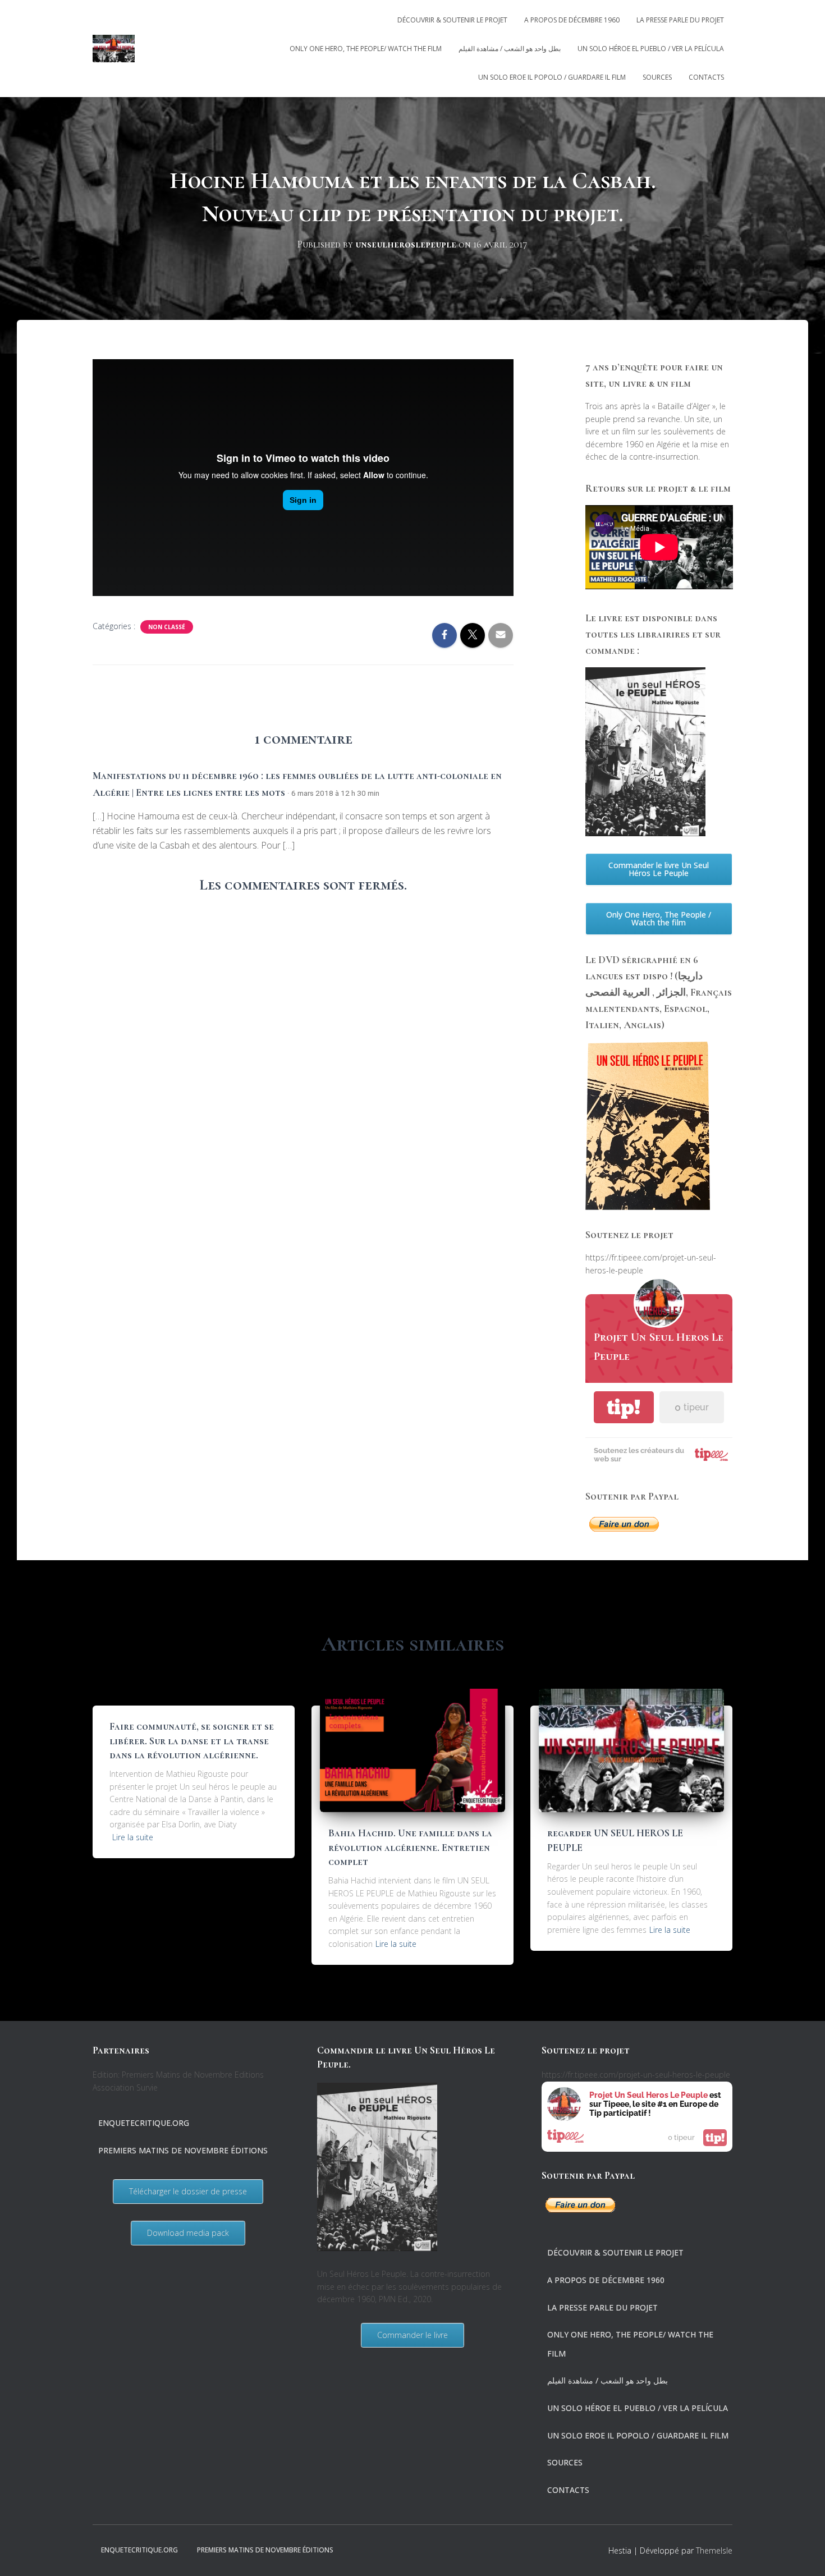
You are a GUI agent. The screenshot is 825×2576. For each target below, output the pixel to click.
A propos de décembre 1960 (572, 20)
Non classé (167, 627)
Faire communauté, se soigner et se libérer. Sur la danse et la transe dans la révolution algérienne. (192, 1740)
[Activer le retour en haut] (803, 2554)
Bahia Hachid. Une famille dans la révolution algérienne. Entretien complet (410, 1847)
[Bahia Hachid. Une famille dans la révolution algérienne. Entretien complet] (412, 1750)
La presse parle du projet (680, 20)
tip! (624, 1407)
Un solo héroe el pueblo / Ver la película (651, 49)
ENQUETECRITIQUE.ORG (144, 2123)
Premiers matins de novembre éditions (183, 2150)
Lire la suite (133, 1837)
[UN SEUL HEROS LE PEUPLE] (114, 49)
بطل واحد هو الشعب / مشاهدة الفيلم (510, 49)
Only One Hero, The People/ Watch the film (366, 49)
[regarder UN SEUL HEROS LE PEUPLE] (631, 1750)
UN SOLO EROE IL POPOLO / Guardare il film (552, 77)
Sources (657, 77)
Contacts (706, 77)
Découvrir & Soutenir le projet (452, 20)
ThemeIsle (714, 2550)
